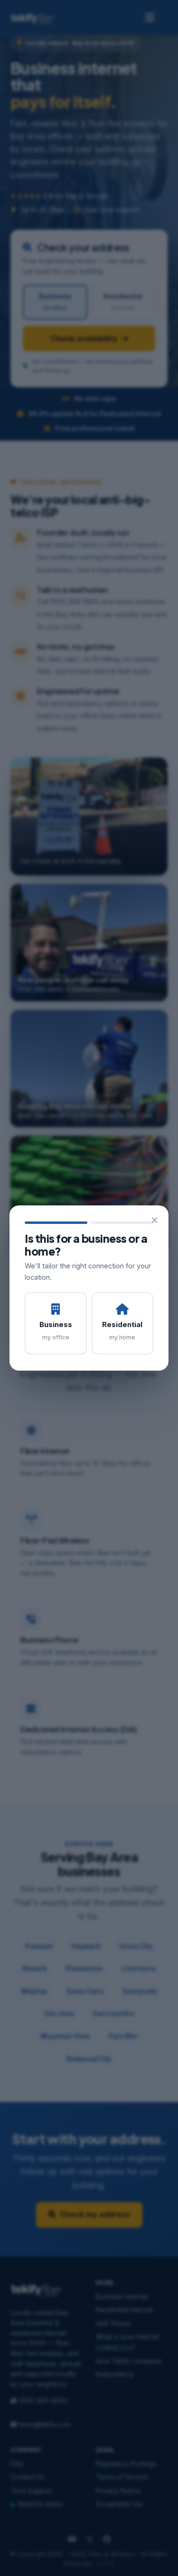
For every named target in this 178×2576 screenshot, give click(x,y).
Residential (122, 1330)
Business (56, 1330)
